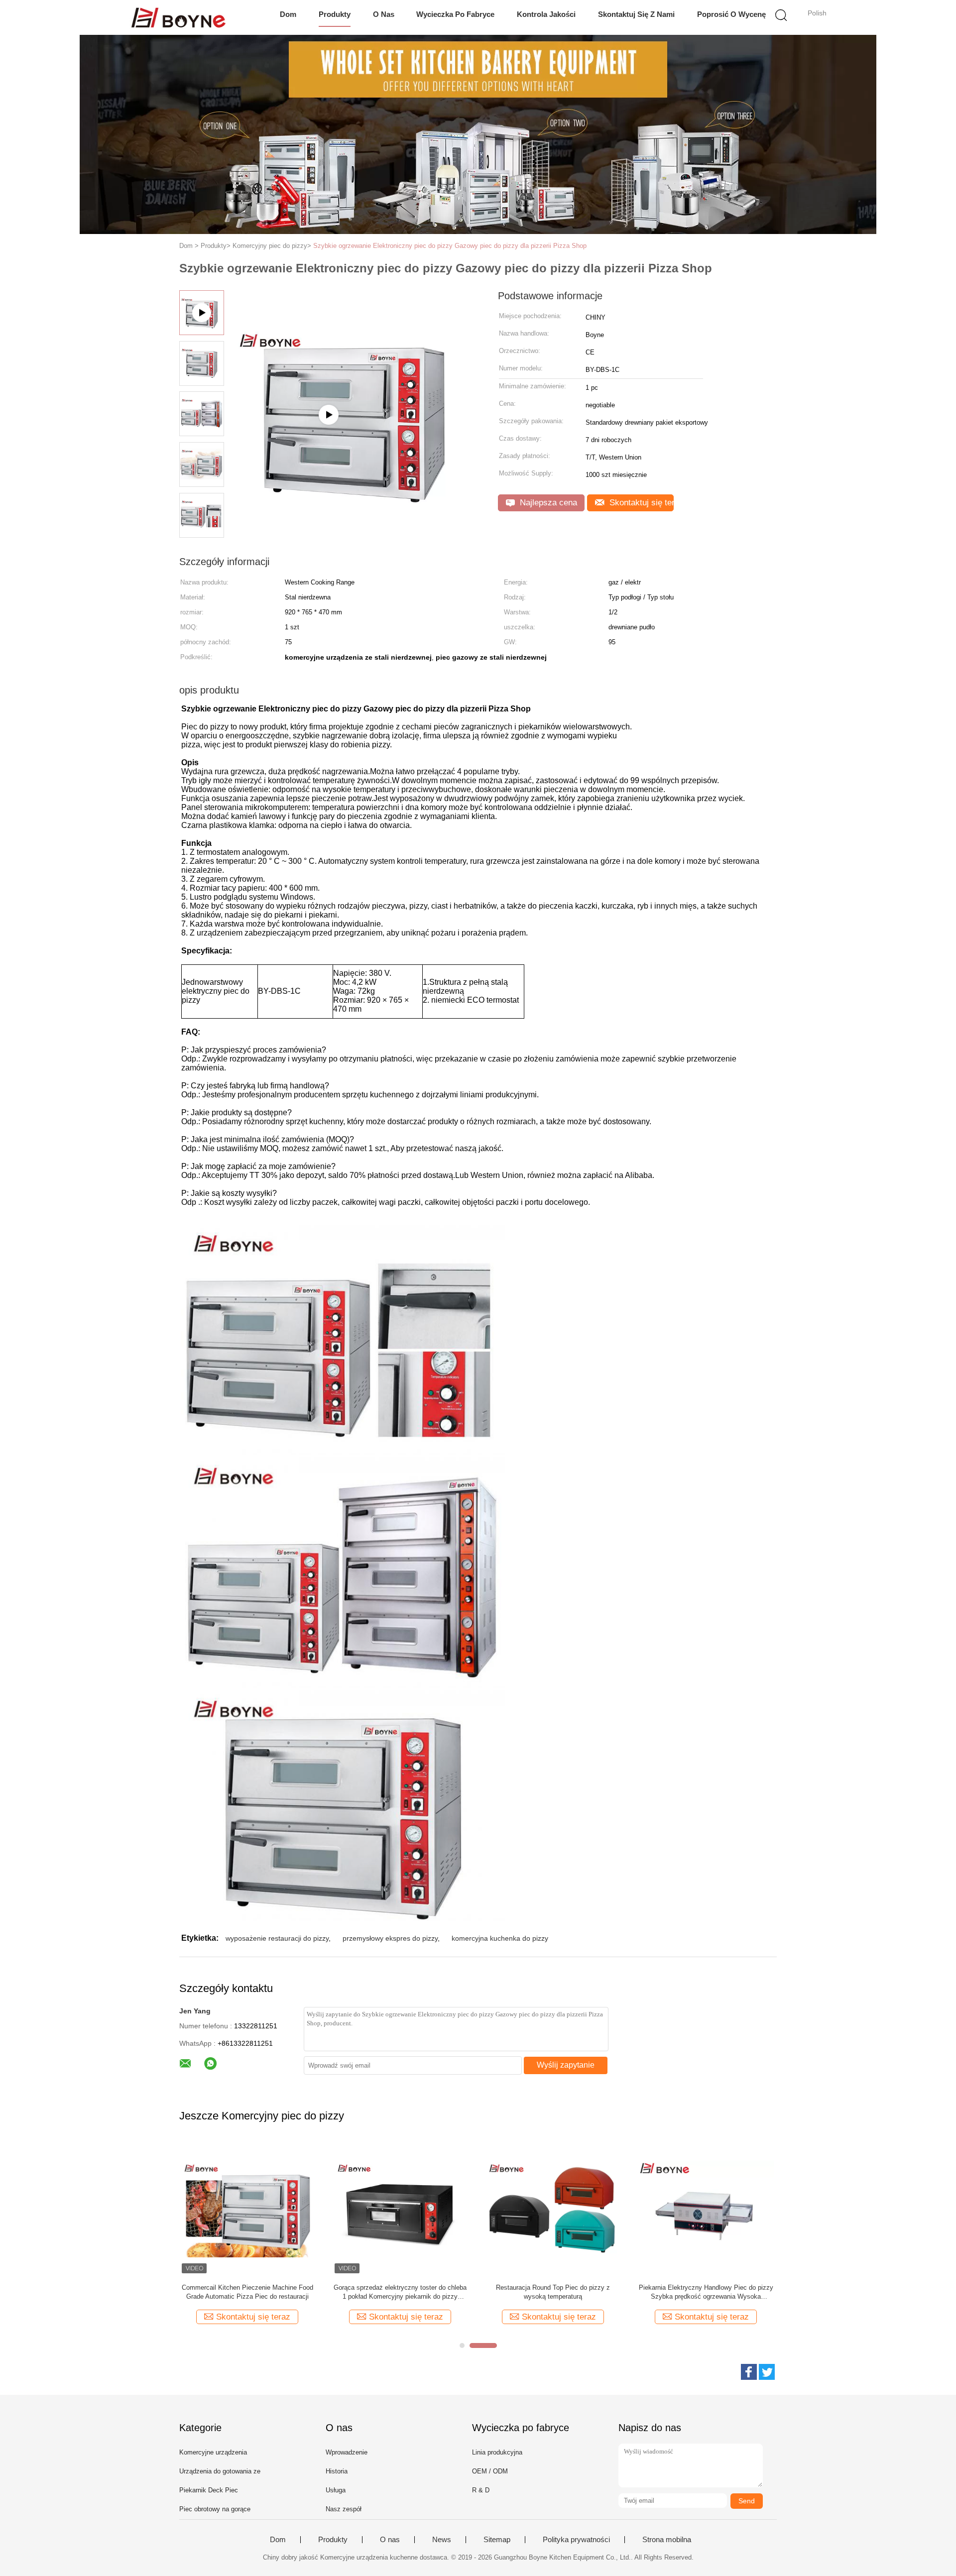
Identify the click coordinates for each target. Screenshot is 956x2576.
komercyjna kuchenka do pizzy (500, 1938)
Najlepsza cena (547, 503)
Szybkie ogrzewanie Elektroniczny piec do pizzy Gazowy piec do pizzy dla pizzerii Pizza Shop (450, 246)
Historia (337, 2471)
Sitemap (497, 2540)
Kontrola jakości (546, 14)
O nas (384, 14)
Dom (288, 14)
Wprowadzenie (347, 2452)
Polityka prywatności (576, 2540)
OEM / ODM (490, 2471)
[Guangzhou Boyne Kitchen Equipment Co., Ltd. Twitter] (767, 2372)
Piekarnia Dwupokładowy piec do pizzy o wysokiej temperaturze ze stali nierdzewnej (553, 2292)
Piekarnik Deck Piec (209, 2490)
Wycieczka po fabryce (455, 14)
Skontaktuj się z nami (636, 14)
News (442, 2540)
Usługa (336, 2490)
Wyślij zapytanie (566, 2065)
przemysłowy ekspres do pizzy (390, 1938)
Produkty (335, 14)
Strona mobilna (667, 2540)
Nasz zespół (344, 2509)
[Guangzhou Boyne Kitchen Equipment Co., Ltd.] (178, 17)
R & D (481, 2490)
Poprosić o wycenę (731, 14)
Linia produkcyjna (497, 2452)
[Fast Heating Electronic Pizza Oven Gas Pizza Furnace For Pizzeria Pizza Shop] (354, 465)
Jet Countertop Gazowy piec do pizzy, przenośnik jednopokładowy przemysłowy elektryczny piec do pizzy (706, 2292)
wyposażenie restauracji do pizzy (277, 1938)
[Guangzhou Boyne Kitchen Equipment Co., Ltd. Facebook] (749, 2372)
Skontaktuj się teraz (640, 503)
